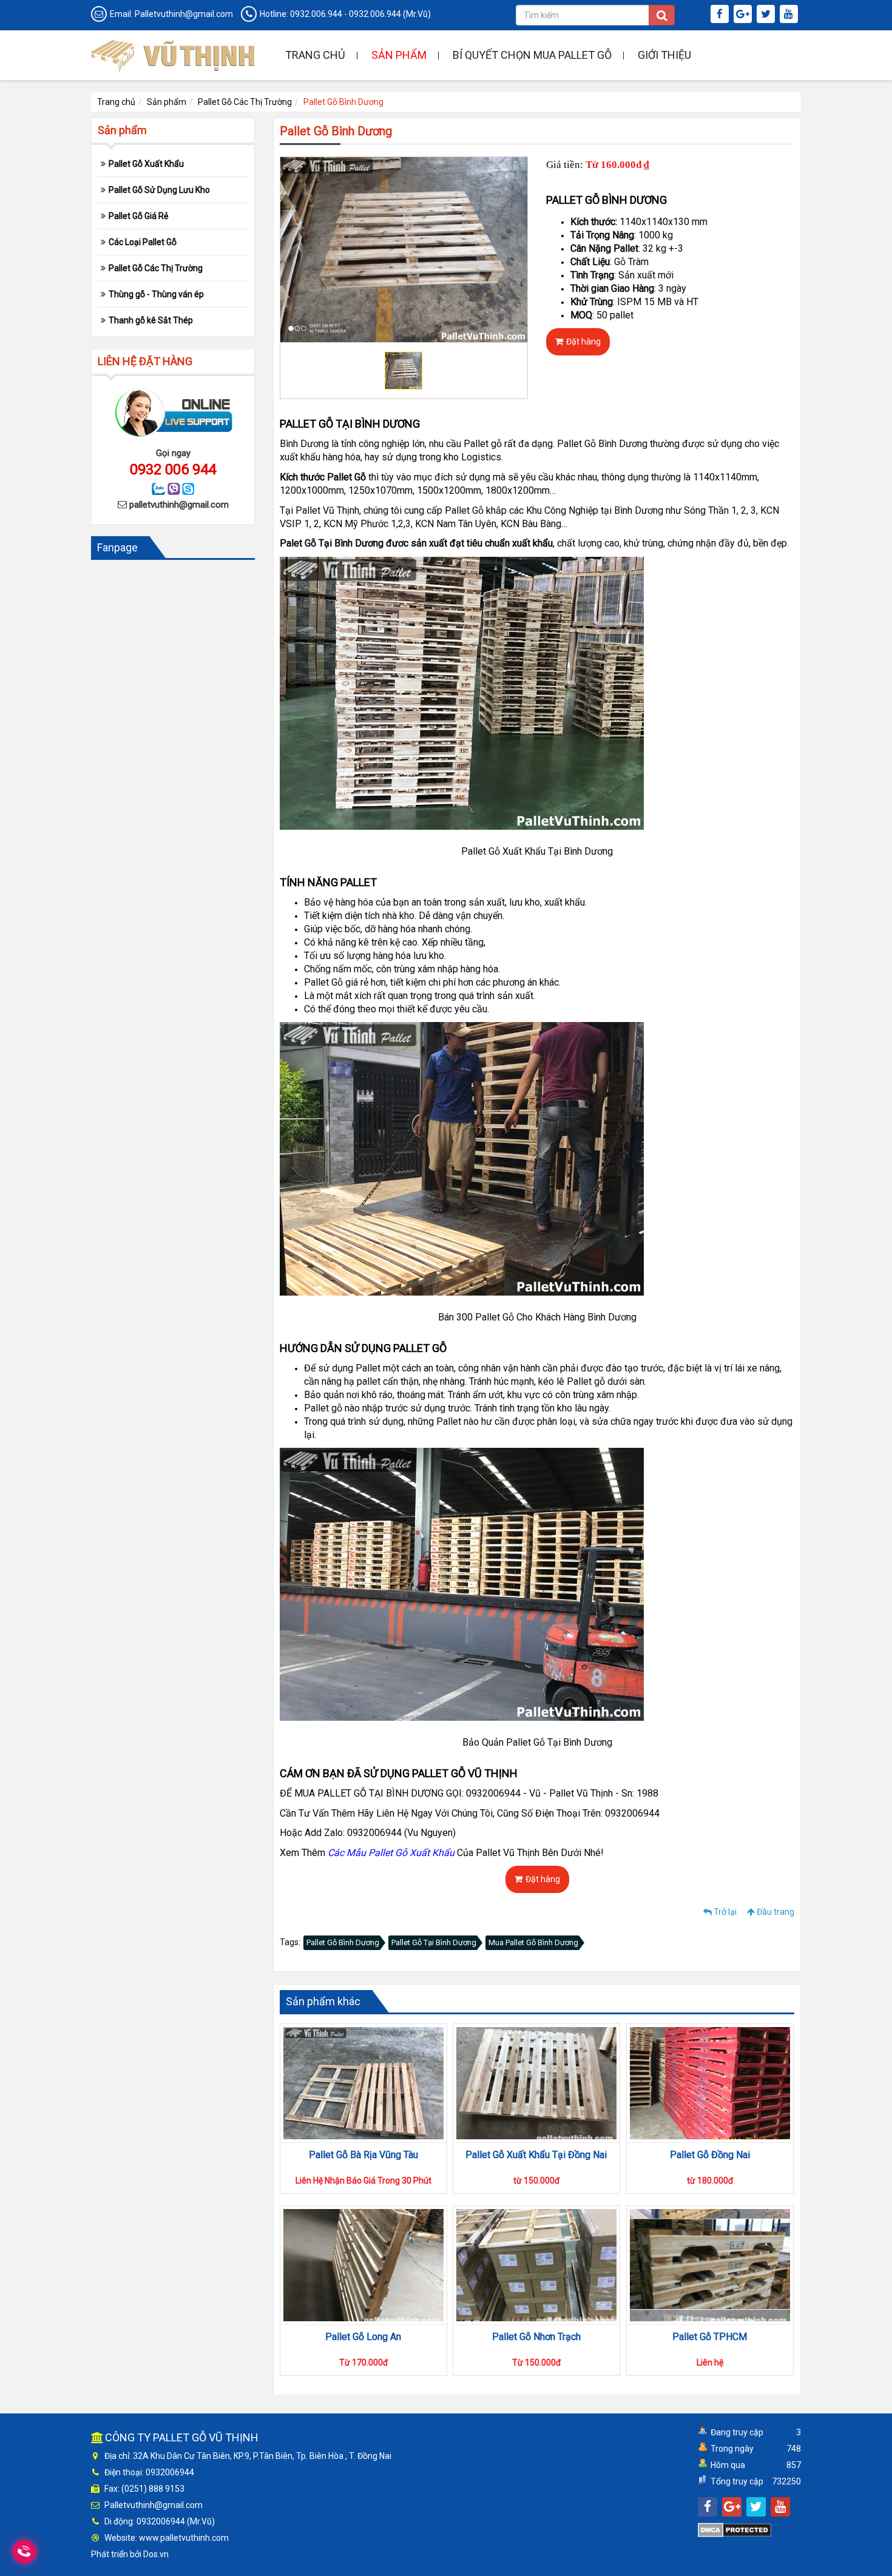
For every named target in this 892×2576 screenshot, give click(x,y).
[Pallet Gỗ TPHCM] (710, 2265)
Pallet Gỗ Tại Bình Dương (434, 1942)
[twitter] (767, 15)
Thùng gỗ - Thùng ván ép (156, 294)
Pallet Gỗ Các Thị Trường (245, 102)
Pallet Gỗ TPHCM (710, 2337)
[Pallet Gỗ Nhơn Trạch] (536, 2265)
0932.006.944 (316, 14)
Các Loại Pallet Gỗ (143, 242)
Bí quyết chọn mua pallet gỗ (532, 55)
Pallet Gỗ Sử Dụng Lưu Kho (159, 190)
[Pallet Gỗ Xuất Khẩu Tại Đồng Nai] (536, 2083)
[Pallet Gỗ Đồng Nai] (710, 2083)
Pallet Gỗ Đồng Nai (710, 2155)
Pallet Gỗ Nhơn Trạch (536, 2337)
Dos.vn (156, 2554)
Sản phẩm (399, 55)
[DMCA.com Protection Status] (735, 2529)
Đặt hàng (583, 341)
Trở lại (724, 1912)
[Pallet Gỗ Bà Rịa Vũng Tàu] (363, 2083)
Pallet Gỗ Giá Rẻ (138, 216)
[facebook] (721, 15)
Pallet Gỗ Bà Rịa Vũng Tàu (363, 2155)
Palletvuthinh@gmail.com (184, 14)
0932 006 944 (173, 469)
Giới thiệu (664, 55)
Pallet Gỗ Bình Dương (343, 1942)
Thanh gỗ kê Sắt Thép (151, 320)
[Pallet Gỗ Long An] (363, 2265)
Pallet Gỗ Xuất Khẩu (146, 164)
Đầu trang (775, 1912)
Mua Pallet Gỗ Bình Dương (533, 1942)
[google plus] (744, 15)
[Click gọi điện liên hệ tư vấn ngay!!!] (25, 2552)
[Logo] (173, 54)
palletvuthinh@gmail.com (179, 505)
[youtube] (790, 15)
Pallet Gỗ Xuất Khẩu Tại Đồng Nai (536, 2155)
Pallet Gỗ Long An (363, 2337)
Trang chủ (315, 55)
